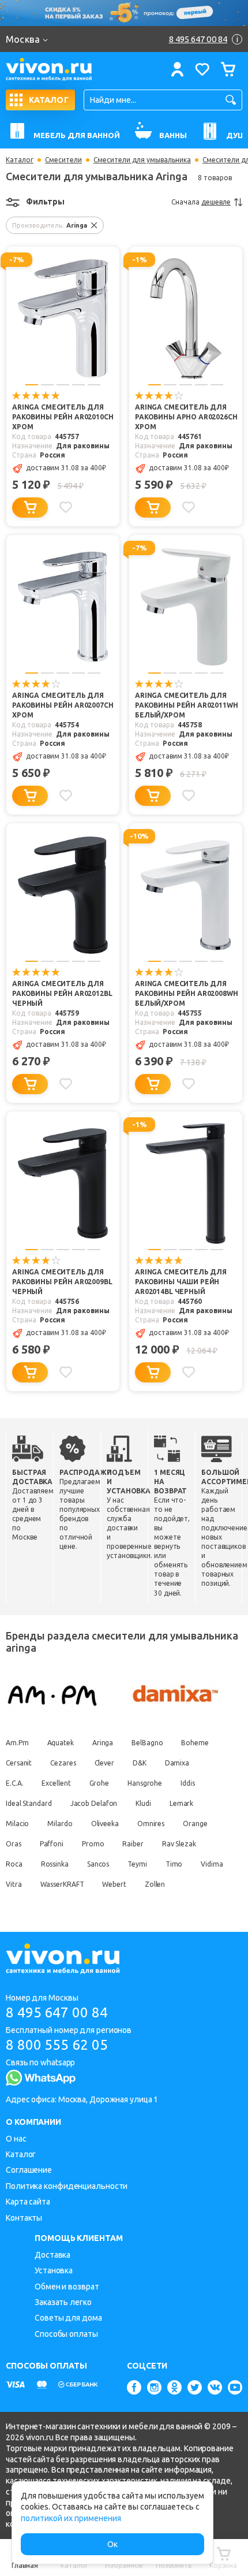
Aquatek (61, 1743)
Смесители (63, 160)
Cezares (63, 1763)
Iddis (188, 1783)
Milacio (17, 1824)
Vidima (212, 1864)
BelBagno (147, 1743)
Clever (104, 1763)
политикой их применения (71, 2518)
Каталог (20, 160)
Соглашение (29, 2170)
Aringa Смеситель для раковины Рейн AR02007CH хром (63, 705)
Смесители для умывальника (142, 160)
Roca (14, 1864)
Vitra (14, 1884)
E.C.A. (14, 1783)
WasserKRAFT (62, 1884)
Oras (14, 1844)
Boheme (195, 1743)
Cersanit (19, 1763)
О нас (16, 2139)
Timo (174, 1864)
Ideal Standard (29, 1803)
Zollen (155, 1884)
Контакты (24, 2218)
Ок (112, 2544)
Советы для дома (68, 2318)
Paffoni (52, 1844)
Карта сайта (28, 2202)
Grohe (99, 1783)
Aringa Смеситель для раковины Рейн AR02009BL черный (62, 1282)
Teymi (137, 1864)
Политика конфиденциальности (67, 2186)
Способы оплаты (66, 2334)
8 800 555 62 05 (57, 2045)
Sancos (98, 1864)
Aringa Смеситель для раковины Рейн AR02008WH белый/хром (187, 993)
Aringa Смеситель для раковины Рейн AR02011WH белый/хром (187, 705)
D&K (140, 1763)
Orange (195, 1824)
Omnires (151, 1824)
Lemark (181, 1803)
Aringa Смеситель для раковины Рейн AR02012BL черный (62, 993)
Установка (54, 2270)
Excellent (56, 1783)
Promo (93, 1844)
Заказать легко (63, 2302)
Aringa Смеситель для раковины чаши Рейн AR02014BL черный (181, 1282)
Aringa (103, 1743)
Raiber (133, 1844)
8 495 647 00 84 (57, 2012)
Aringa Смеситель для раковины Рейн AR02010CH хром (63, 417)
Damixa (177, 1763)
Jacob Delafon (94, 1803)
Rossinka (55, 1864)
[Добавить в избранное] (66, 507)
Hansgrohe (145, 1783)
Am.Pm (17, 1743)
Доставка (52, 2255)
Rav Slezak (179, 1844)
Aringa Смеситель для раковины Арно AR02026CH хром (186, 417)
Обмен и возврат (67, 2287)
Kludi (143, 1803)
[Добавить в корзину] (30, 508)
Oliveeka (105, 1824)
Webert (114, 1884)
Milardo (60, 1824)
